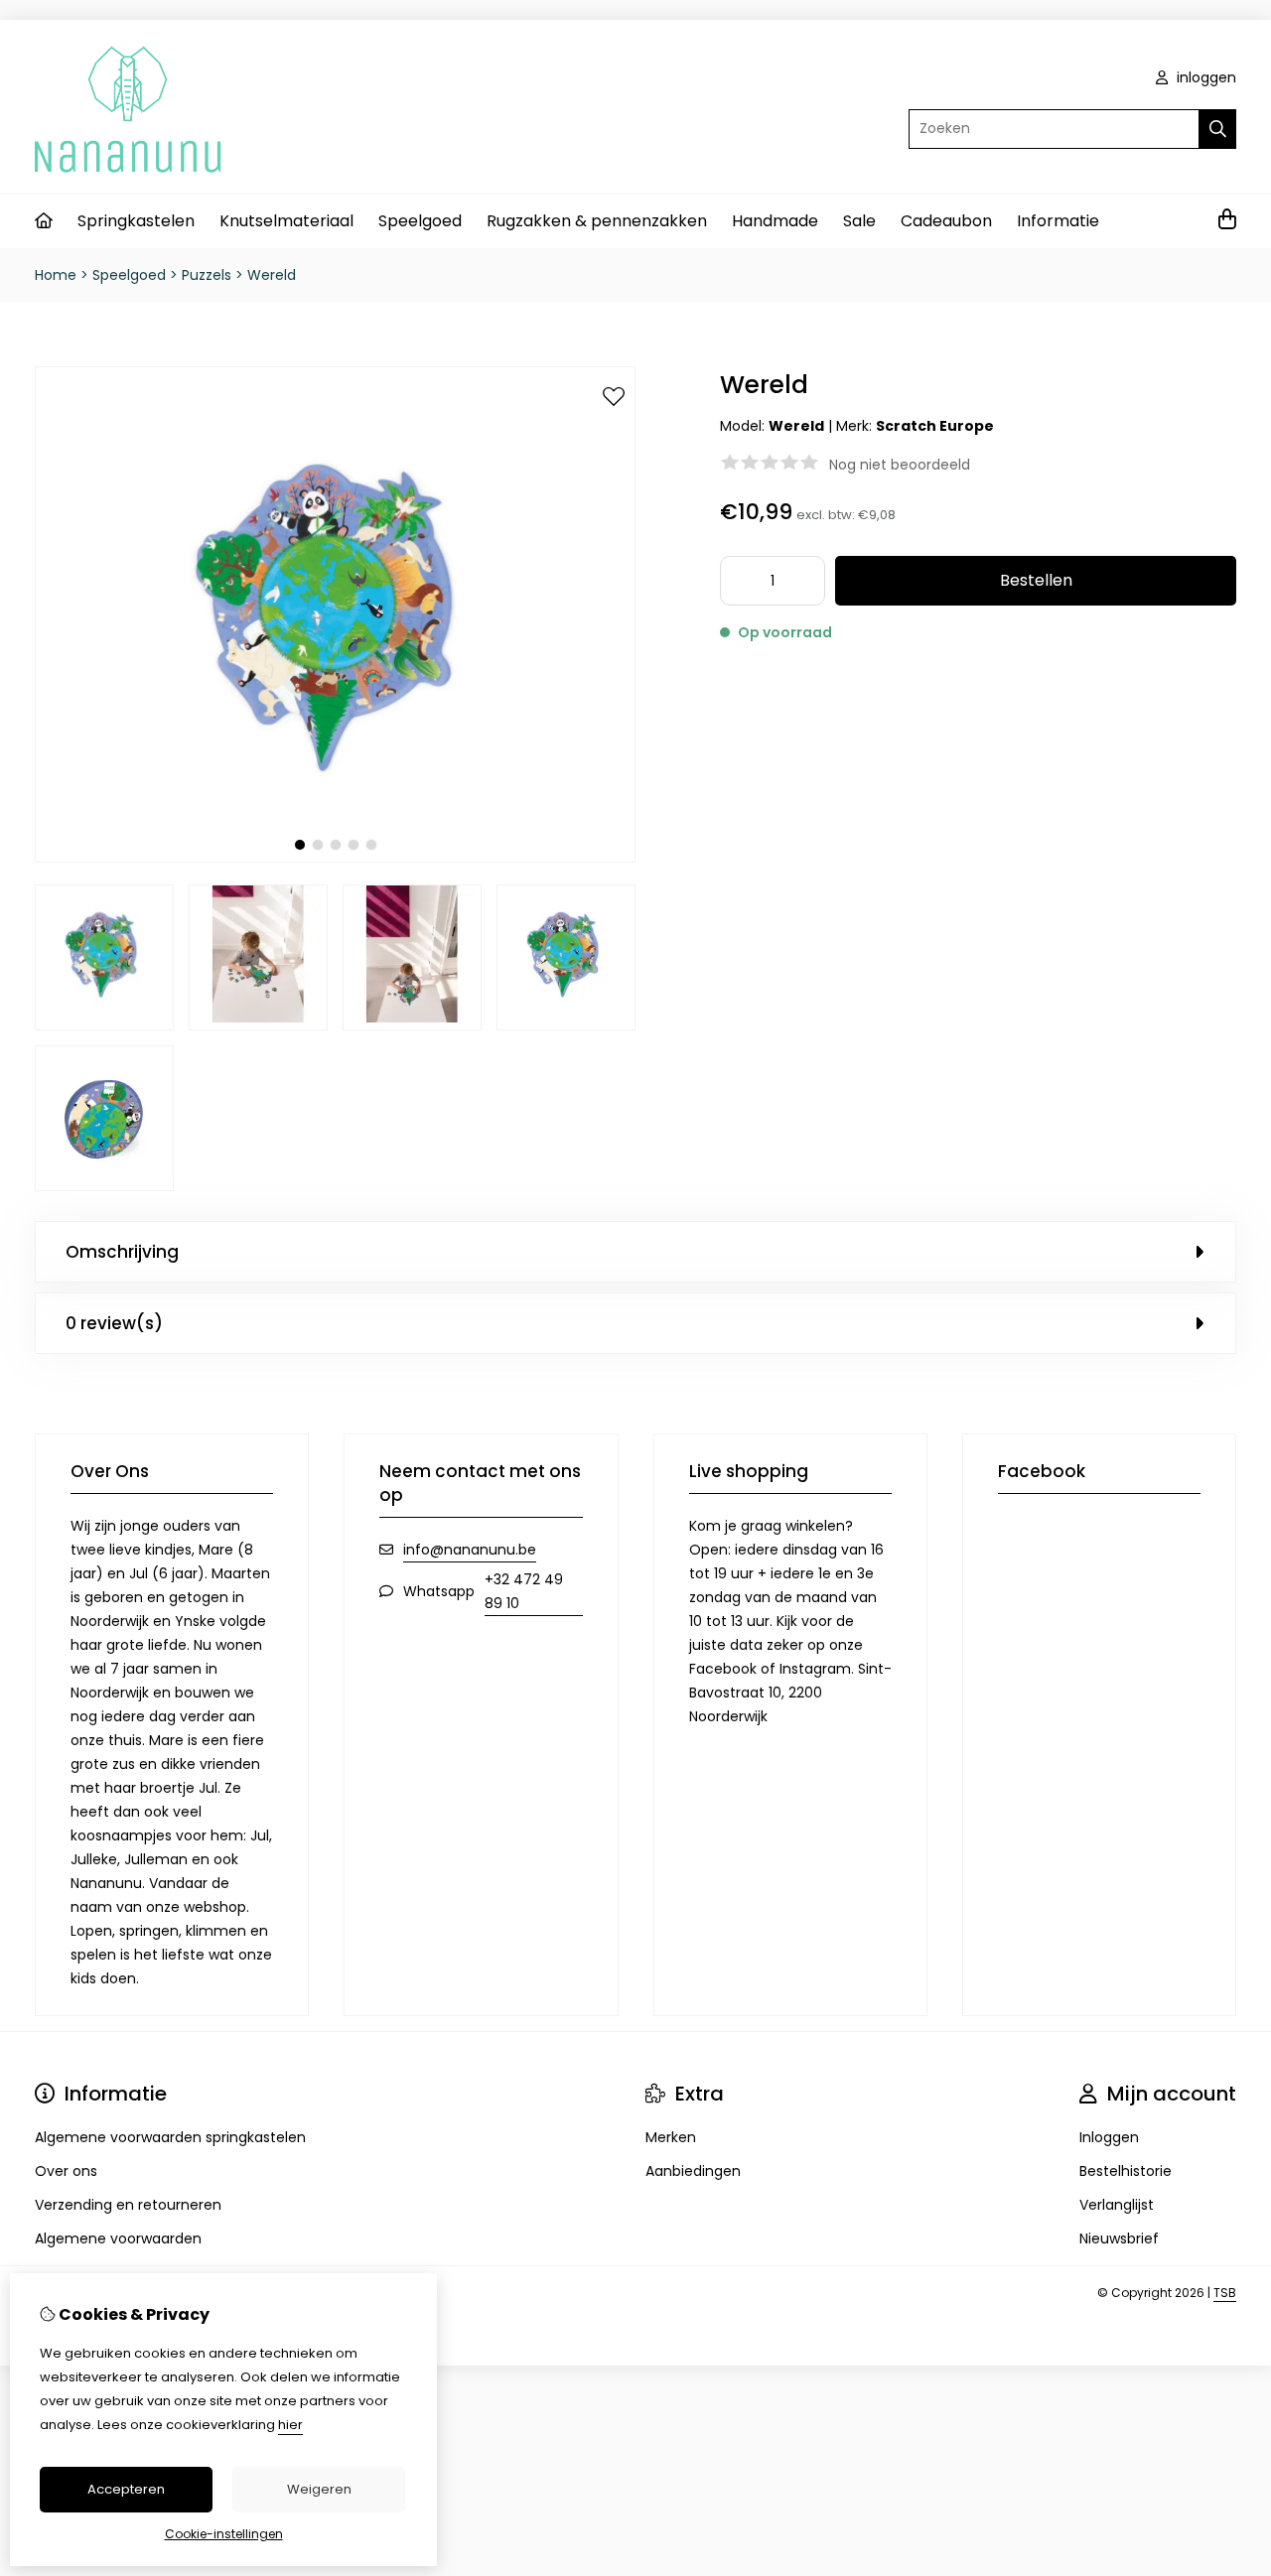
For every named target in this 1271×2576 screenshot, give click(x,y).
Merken (671, 2137)
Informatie (1058, 221)
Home (56, 275)
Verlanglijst (1117, 2205)
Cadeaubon (946, 221)
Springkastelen (136, 221)
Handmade (775, 221)
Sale (859, 221)
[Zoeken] (1218, 129)
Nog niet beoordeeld (900, 465)
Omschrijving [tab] (122, 1252)
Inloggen (1109, 2137)
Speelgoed (420, 221)
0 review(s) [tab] (114, 1323)
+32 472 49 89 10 (524, 1591)
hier (290, 2425)
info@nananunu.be (470, 1550)
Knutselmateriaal (286, 221)
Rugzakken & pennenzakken (597, 221)
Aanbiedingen (693, 2171)
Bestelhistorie (1126, 2171)
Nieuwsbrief (1119, 2238)
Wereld (272, 275)
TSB (1225, 2293)
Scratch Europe (935, 426)
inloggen (1204, 77)
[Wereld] (335, 858)
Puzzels (207, 275)
